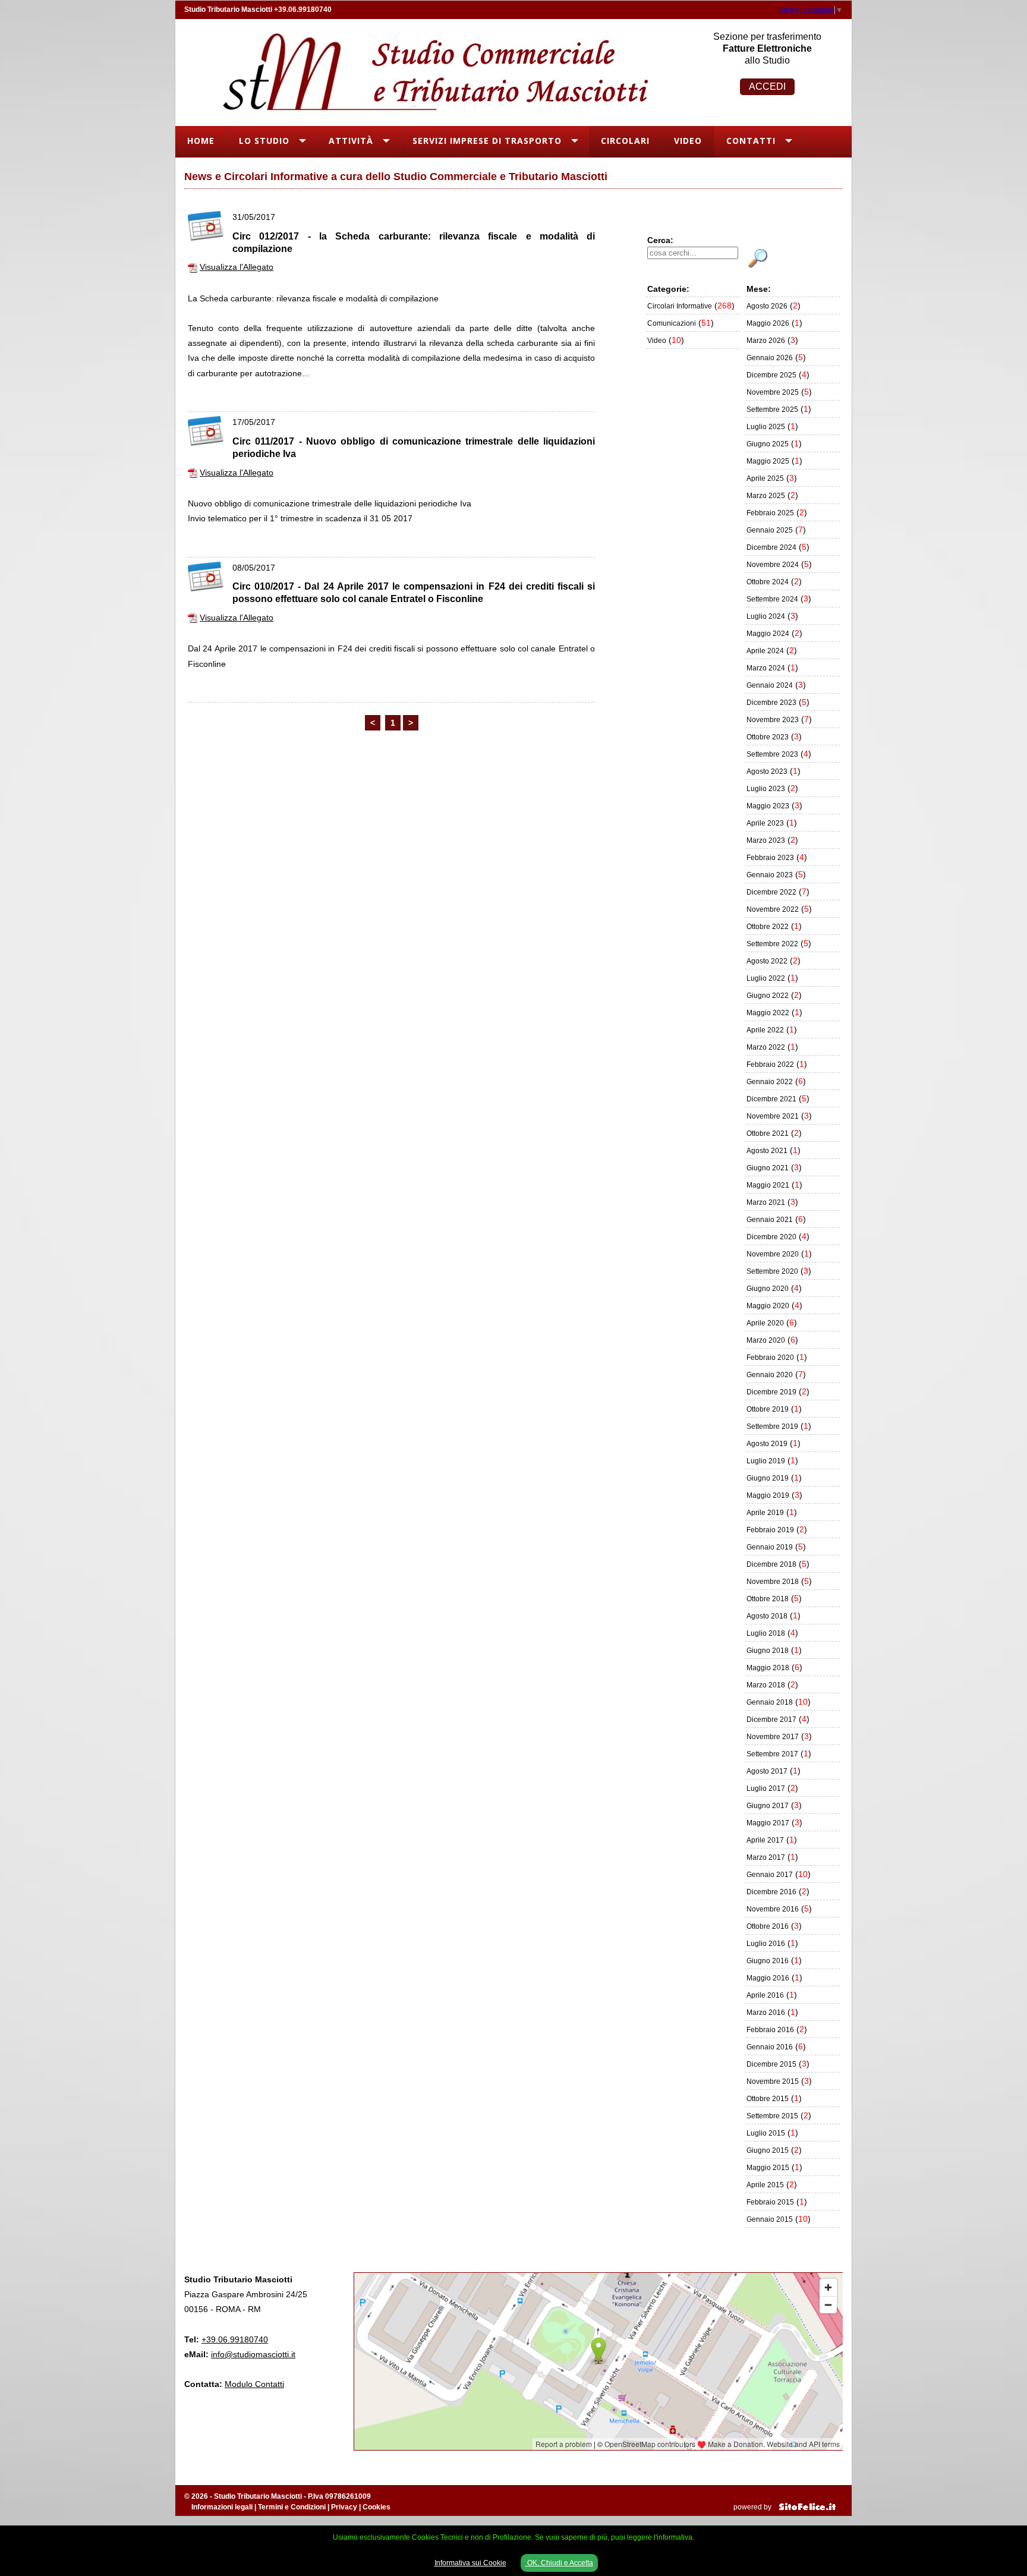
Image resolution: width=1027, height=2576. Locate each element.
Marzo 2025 (766, 496)
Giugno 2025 (768, 444)
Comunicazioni (672, 323)
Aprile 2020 (765, 1323)
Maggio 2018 (768, 1668)
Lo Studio (264, 141)
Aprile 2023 (765, 823)
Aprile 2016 (765, 1995)
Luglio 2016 (766, 1944)
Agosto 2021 (767, 1151)
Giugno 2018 (768, 1651)
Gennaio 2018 (770, 1702)
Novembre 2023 (773, 720)
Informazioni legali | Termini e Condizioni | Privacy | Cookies (291, 2507)
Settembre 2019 (772, 1426)
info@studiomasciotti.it (253, 2354)
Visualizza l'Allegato (237, 267)
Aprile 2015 (765, 2185)
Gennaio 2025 (770, 530)
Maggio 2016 (768, 1978)
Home (201, 141)
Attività (351, 141)
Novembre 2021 (773, 1116)
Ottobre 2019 (768, 1409)
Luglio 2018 (766, 1633)
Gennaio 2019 (770, 1547)
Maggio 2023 (768, 806)
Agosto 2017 (767, 1771)
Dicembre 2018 (771, 1564)
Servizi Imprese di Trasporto (487, 141)
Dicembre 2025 (771, 375)
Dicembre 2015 (771, 2064)
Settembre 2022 (772, 944)
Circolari (625, 141)
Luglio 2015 (766, 2133)
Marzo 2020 (766, 1340)
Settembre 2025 (772, 410)
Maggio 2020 (768, 1306)
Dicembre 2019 (771, 1392)
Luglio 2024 (766, 616)
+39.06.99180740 (303, 10)
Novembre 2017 (773, 1737)
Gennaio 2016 (770, 2047)
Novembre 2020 (773, 1254)
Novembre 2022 (773, 909)
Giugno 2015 (768, 2150)
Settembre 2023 (772, 754)
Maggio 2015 (768, 2168)
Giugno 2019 (768, 1478)
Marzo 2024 (766, 668)
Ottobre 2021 (768, 1133)
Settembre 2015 (772, 2116)
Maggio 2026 (768, 323)
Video (688, 141)
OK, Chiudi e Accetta (559, 2563)
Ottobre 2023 (768, 737)
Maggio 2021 (768, 1185)
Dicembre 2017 (771, 1720)
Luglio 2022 (766, 978)
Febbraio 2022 (770, 1065)
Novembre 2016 (773, 1909)
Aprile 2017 (765, 1840)
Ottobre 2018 (768, 1599)
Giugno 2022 (768, 996)
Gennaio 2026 (770, 358)
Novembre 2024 (773, 565)
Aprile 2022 (765, 1030)
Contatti (751, 141)
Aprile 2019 (765, 1513)
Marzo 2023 (766, 840)
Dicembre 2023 (771, 703)
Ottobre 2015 (768, 2099)
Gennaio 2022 (770, 1082)
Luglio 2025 (766, 427)
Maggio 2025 (768, 461)
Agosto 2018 (767, 1616)
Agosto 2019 (767, 1444)
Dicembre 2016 (771, 1892)
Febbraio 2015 (770, 2202)
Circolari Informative (680, 306)
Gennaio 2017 (770, 1875)
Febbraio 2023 (770, 858)
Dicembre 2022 (771, 892)
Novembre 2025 (773, 392)
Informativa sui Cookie (470, 2563)
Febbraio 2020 (770, 1358)
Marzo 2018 (766, 1685)
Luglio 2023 (766, 789)
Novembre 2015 (773, 2081)
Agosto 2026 (767, 306)
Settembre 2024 (772, 599)
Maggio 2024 (768, 634)
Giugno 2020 (768, 1289)
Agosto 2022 (767, 961)
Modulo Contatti (254, 2384)
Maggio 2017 (768, 1823)
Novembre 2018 (773, 1582)
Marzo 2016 (766, 2013)
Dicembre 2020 (771, 1237)
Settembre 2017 (772, 1754)
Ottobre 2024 (768, 582)
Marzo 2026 (766, 341)
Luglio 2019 (766, 1461)
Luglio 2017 (766, 1788)
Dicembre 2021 (771, 1099)
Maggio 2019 (768, 1495)
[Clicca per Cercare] (758, 259)
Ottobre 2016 (768, 1926)
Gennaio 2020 (770, 1375)
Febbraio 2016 (770, 2030)
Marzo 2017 (766, 1857)
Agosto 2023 (767, 771)
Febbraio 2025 (770, 513)
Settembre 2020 (772, 1271)
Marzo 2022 (766, 1047)
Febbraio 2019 (770, 1530)
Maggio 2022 (768, 1013)
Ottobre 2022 (768, 927)
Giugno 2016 (768, 1961)
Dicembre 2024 (771, 547)
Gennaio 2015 (770, 2219)
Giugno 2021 (768, 1168)
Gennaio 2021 (770, 1220)
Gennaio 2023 (770, 875)
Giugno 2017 (768, 1806)
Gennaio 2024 (770, 685)
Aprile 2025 (765, 478)
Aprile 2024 (765, 651)
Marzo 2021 (766, 1202)
